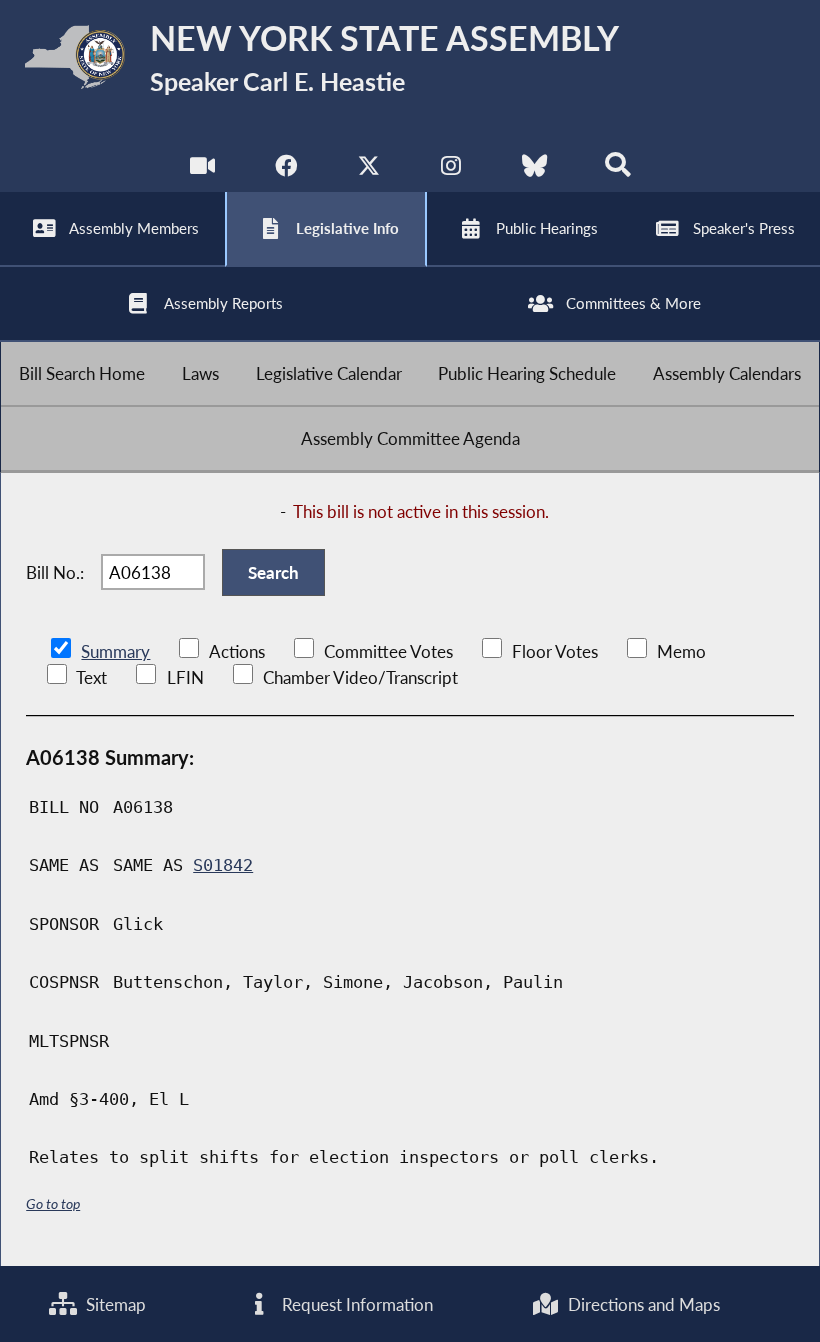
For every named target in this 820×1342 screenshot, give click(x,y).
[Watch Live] (202, 169)
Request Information (355, 1304)
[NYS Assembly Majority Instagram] (451, 169)
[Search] (617, 169)
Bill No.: (55, 572)
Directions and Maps (642, 1304)
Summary (115, 651)
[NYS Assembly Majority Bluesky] (534, 169)
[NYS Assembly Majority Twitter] (368, 169)
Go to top (53, 1203)
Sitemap (114, 1304)
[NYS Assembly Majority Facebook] (285, 169)
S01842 (223, 865)
